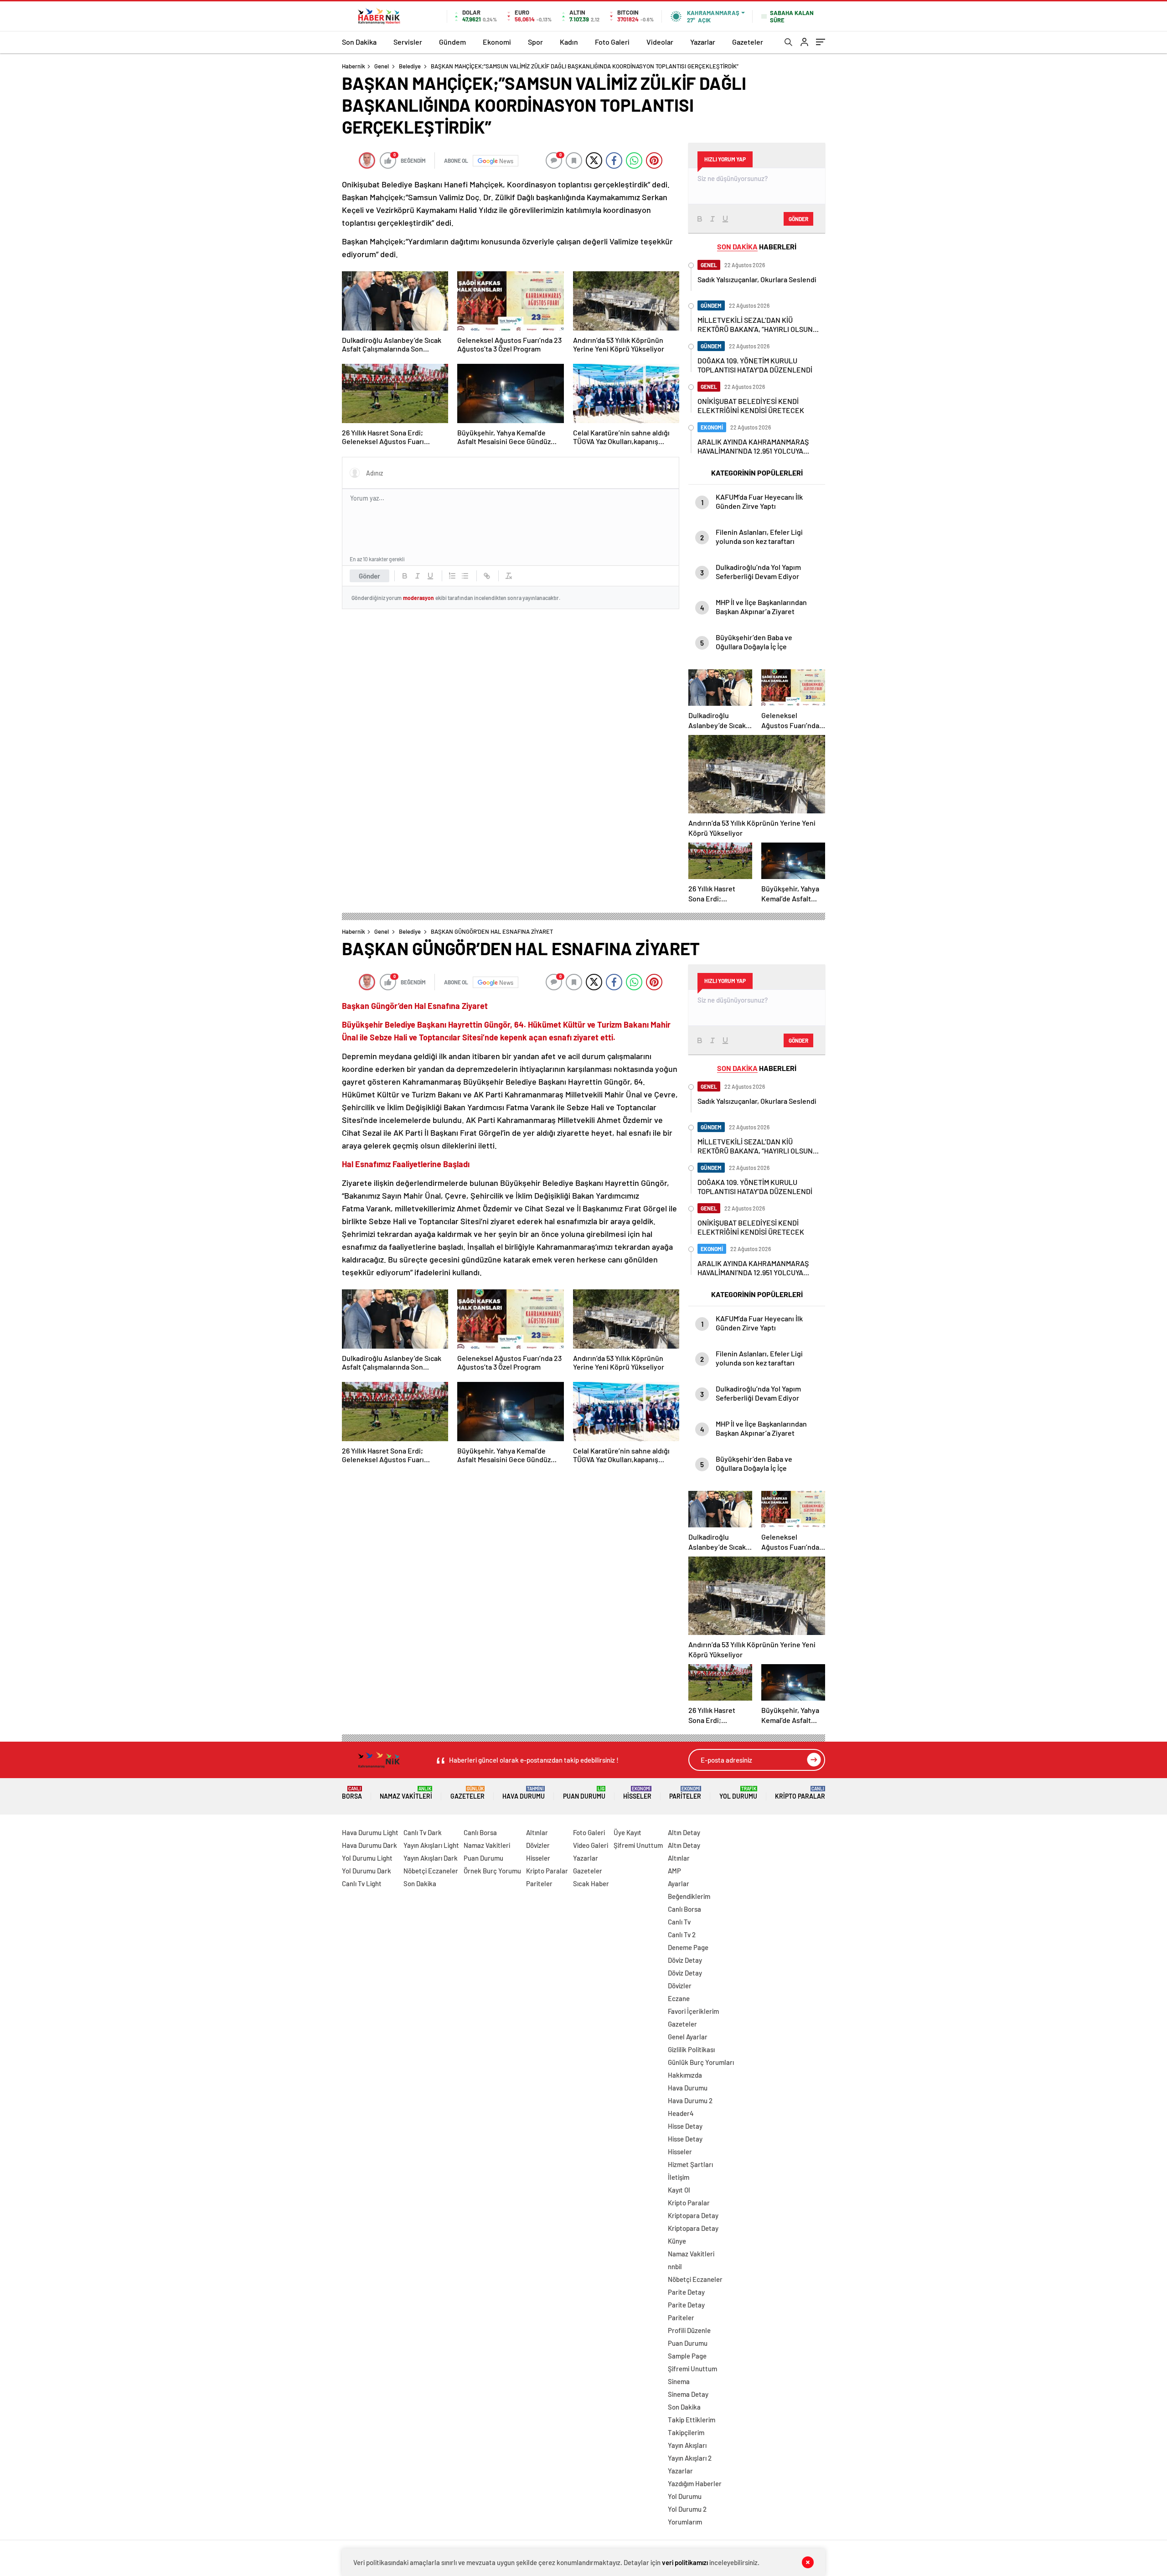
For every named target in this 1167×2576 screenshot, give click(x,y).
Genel (382, 66)
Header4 (681, 2113)
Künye (677, 2241)
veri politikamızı (685, 2562)
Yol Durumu (738, 1793)
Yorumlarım (685, 2522)
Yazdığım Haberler (695, 2483)
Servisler (408, 42)
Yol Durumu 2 (687, 2509)
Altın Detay (684, 1832)
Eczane (679, 1998)
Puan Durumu (584, 1793)
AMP (674, 1871)
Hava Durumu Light (370, 1832)
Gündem (452, 42)
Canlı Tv (679, 1922)
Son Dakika (359, 42)
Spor (535, 42)
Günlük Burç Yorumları (701, 2062)
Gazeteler (748, 42)
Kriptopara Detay (693, 2215)
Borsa (352, 1793)
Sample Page (687, 2356)
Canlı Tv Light (362, 1883)
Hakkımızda (685, 2075)
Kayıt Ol (679, 2190)
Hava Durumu (524, 1793)
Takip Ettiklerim (692, 2420)
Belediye (410, 66)
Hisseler (637, 1793)
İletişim (679, 2177)
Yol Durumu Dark (367, 1871)
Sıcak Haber (591, 1883)
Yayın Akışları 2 (690, 2458)
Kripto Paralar (800, 1793)
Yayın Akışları (687, 2445)
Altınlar (537, 1832)
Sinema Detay (688, 2394)
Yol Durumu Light (367, 1858)
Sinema (679, 2381)
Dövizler (538, 1845)
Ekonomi (497, 42)
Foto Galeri (612, 42)
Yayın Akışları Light (431, 1845)
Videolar (660, 42)
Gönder (369, 576)
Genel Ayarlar (688, 2037)
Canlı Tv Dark (423, 1832)
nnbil (675, 2266)
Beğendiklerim (689, 1896)
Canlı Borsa (480, 1832)
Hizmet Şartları (690, 2164)
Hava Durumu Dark (369, 1845)
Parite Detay (686, 2292)
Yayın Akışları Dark (431, 1858)
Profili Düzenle (689, 2330)
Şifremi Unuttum (638, 1845)
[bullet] (465, 576)
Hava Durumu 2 (690, 2100)
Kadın (569, 42)
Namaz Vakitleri (406, 1793)
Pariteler (685, 1793)
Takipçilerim (686, 2432)
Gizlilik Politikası (691, 2049)
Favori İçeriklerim (693, 2011)
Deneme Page (688, 1947)
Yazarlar (703, 42)
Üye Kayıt (627, 1832)
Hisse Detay (685, 2126)
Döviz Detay (685, 1960)
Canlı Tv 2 (682, 1935)
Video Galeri (591, 1845)
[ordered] (452, 576)
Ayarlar (679, 1883)
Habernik (354, 66)
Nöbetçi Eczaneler (431, 1871)
